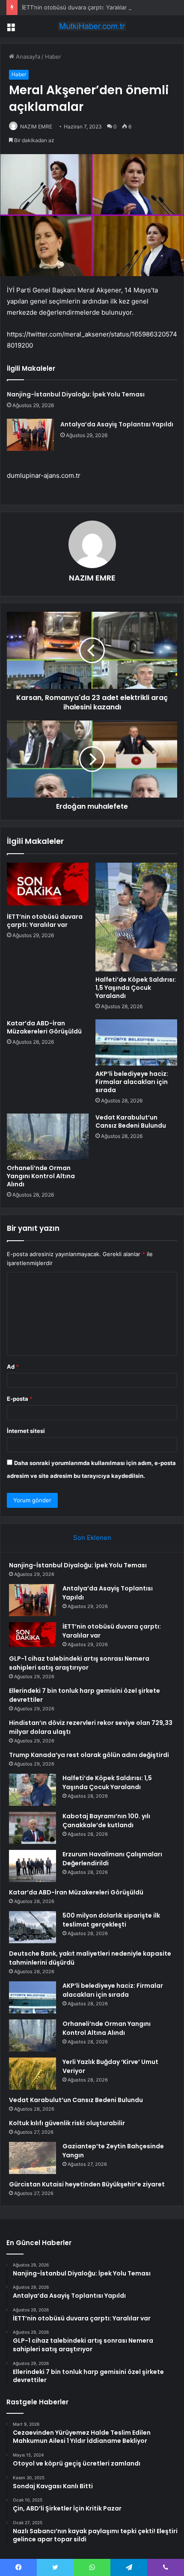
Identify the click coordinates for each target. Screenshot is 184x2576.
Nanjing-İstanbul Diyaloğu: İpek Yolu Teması (76, 394)
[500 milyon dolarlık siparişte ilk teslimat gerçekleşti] (33, 1927)
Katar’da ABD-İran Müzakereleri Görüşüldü (44, 1027)
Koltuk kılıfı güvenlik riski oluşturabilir (67, 2123)
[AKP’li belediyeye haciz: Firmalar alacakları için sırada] (136, 1042)
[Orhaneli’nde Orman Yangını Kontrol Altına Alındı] (48, 1137)
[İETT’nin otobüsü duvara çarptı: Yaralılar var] (48, 886)
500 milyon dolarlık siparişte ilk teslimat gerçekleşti (111, 1920)
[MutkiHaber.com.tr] (92, 26)
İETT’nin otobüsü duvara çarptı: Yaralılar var (79, 7)
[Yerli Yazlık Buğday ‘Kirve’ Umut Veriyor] (33, 2074)
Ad (13, 1367)
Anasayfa (27, 57)
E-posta (20, 1399)
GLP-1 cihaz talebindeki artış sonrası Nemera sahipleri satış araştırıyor (79, 1663)
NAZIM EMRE (36, 127)
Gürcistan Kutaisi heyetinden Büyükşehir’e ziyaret (87, 2184)
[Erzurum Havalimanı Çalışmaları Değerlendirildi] (33, 1866)
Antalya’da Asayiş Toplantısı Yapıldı (117, 424)
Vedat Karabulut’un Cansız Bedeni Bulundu (131, 1121)
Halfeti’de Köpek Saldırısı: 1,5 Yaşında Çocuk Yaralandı (136, 988)
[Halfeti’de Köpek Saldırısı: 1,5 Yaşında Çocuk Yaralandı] (136, 917)
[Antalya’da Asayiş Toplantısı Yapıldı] (30, 435)
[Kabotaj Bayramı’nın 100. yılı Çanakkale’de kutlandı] (33, 1828)
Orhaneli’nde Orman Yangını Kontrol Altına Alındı (41, 1176)
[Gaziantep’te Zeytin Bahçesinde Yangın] (33, 2158)
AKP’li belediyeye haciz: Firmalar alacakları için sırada (132, 1082)
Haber (53, 57)
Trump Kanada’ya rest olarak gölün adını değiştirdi (89, 1755)
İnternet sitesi (26, 1431)
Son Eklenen (92, 1538)
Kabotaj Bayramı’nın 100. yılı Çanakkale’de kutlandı (106, 1821)
